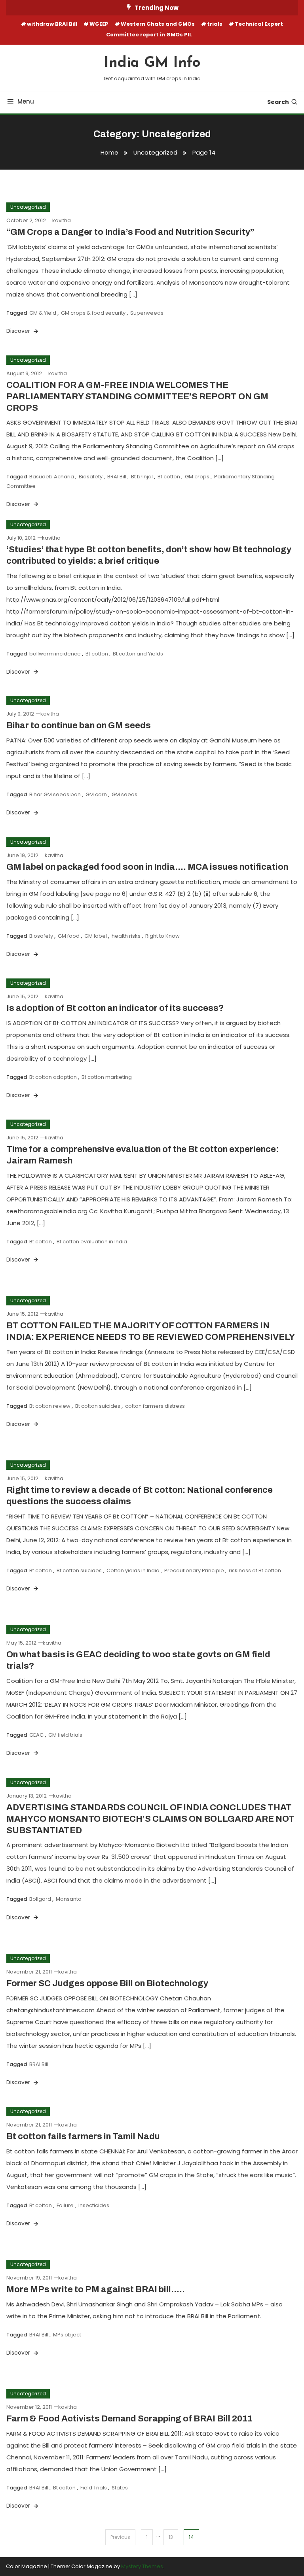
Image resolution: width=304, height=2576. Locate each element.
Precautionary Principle (194, 1570)
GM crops (197, 477)
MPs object (67, 2335)
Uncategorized (28, 207)
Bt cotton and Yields (138, 654)
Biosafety (91, 477)
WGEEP (99, 24)
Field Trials (94, 2488)
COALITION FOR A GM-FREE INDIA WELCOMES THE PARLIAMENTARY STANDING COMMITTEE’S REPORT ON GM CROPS (137, 396)
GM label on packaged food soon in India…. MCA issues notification (147, 867)
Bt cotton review (50, 1406)
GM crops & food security (93, 313)
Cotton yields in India (133, 1570)
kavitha (62, 220)
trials (215, 24)
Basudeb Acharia (52, 477)
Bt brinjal (142, 477)
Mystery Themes (142, 2566)
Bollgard (40, 1899)
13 (171, 2537)
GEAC (36, 1735)
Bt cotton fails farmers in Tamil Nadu (83, 2136)
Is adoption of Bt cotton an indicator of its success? (115, 1008)
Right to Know (162, 936)
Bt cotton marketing (107, 1077)
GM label (96, 936)
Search (278, 102)
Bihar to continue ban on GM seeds (79, 725)
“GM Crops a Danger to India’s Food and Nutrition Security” (130, 232)
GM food (69, 936)
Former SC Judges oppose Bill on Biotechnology (107, 1983)
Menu (26, 101)
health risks (126, 936)
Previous (120, 2537)
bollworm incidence (55, 654)
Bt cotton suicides (98, 1406)
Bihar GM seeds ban (55, 794)
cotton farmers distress (155, 1406)
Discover (19, 331)
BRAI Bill (117, 477)
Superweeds (147, 313)
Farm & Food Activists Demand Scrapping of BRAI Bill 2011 (129, 2419)
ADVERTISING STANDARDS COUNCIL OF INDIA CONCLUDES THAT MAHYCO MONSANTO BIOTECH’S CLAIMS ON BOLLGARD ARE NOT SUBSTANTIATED (150, 1819)
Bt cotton (169, 477)
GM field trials (65, 1735)
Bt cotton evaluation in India (92, 1242)
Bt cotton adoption (53, 1077)
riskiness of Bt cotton (255, 1570)
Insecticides (94, 2205)
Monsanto (69, 1899)
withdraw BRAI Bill (52, 24)
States (120, 2488)
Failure (65, 2205)
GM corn (96, 794)
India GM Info (152, 63)
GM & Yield (43, 313)
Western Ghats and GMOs (158, 24)
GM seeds (124, 794)
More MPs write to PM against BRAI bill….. (96, 2289)
